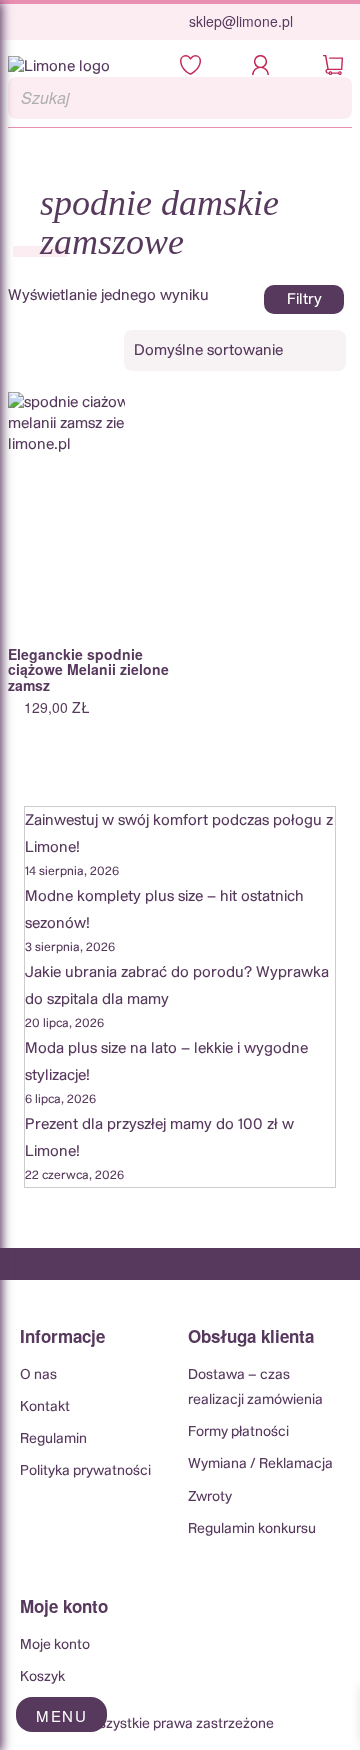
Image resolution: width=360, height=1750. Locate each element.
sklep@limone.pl (241, 21)
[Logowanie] (266, 66)
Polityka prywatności (85, 1471)
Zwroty (210, 1497)
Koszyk (42, 1677)
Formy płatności (238, 1432)
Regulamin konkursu (252, 1529)
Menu (61, 1715)
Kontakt (45, 1407)
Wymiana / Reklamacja (260, 1464)
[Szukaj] (331, 98)
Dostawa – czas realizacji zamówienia (255, 1387)
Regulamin (53, 1439)
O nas (38, 1375)
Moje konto (55, 1645)
